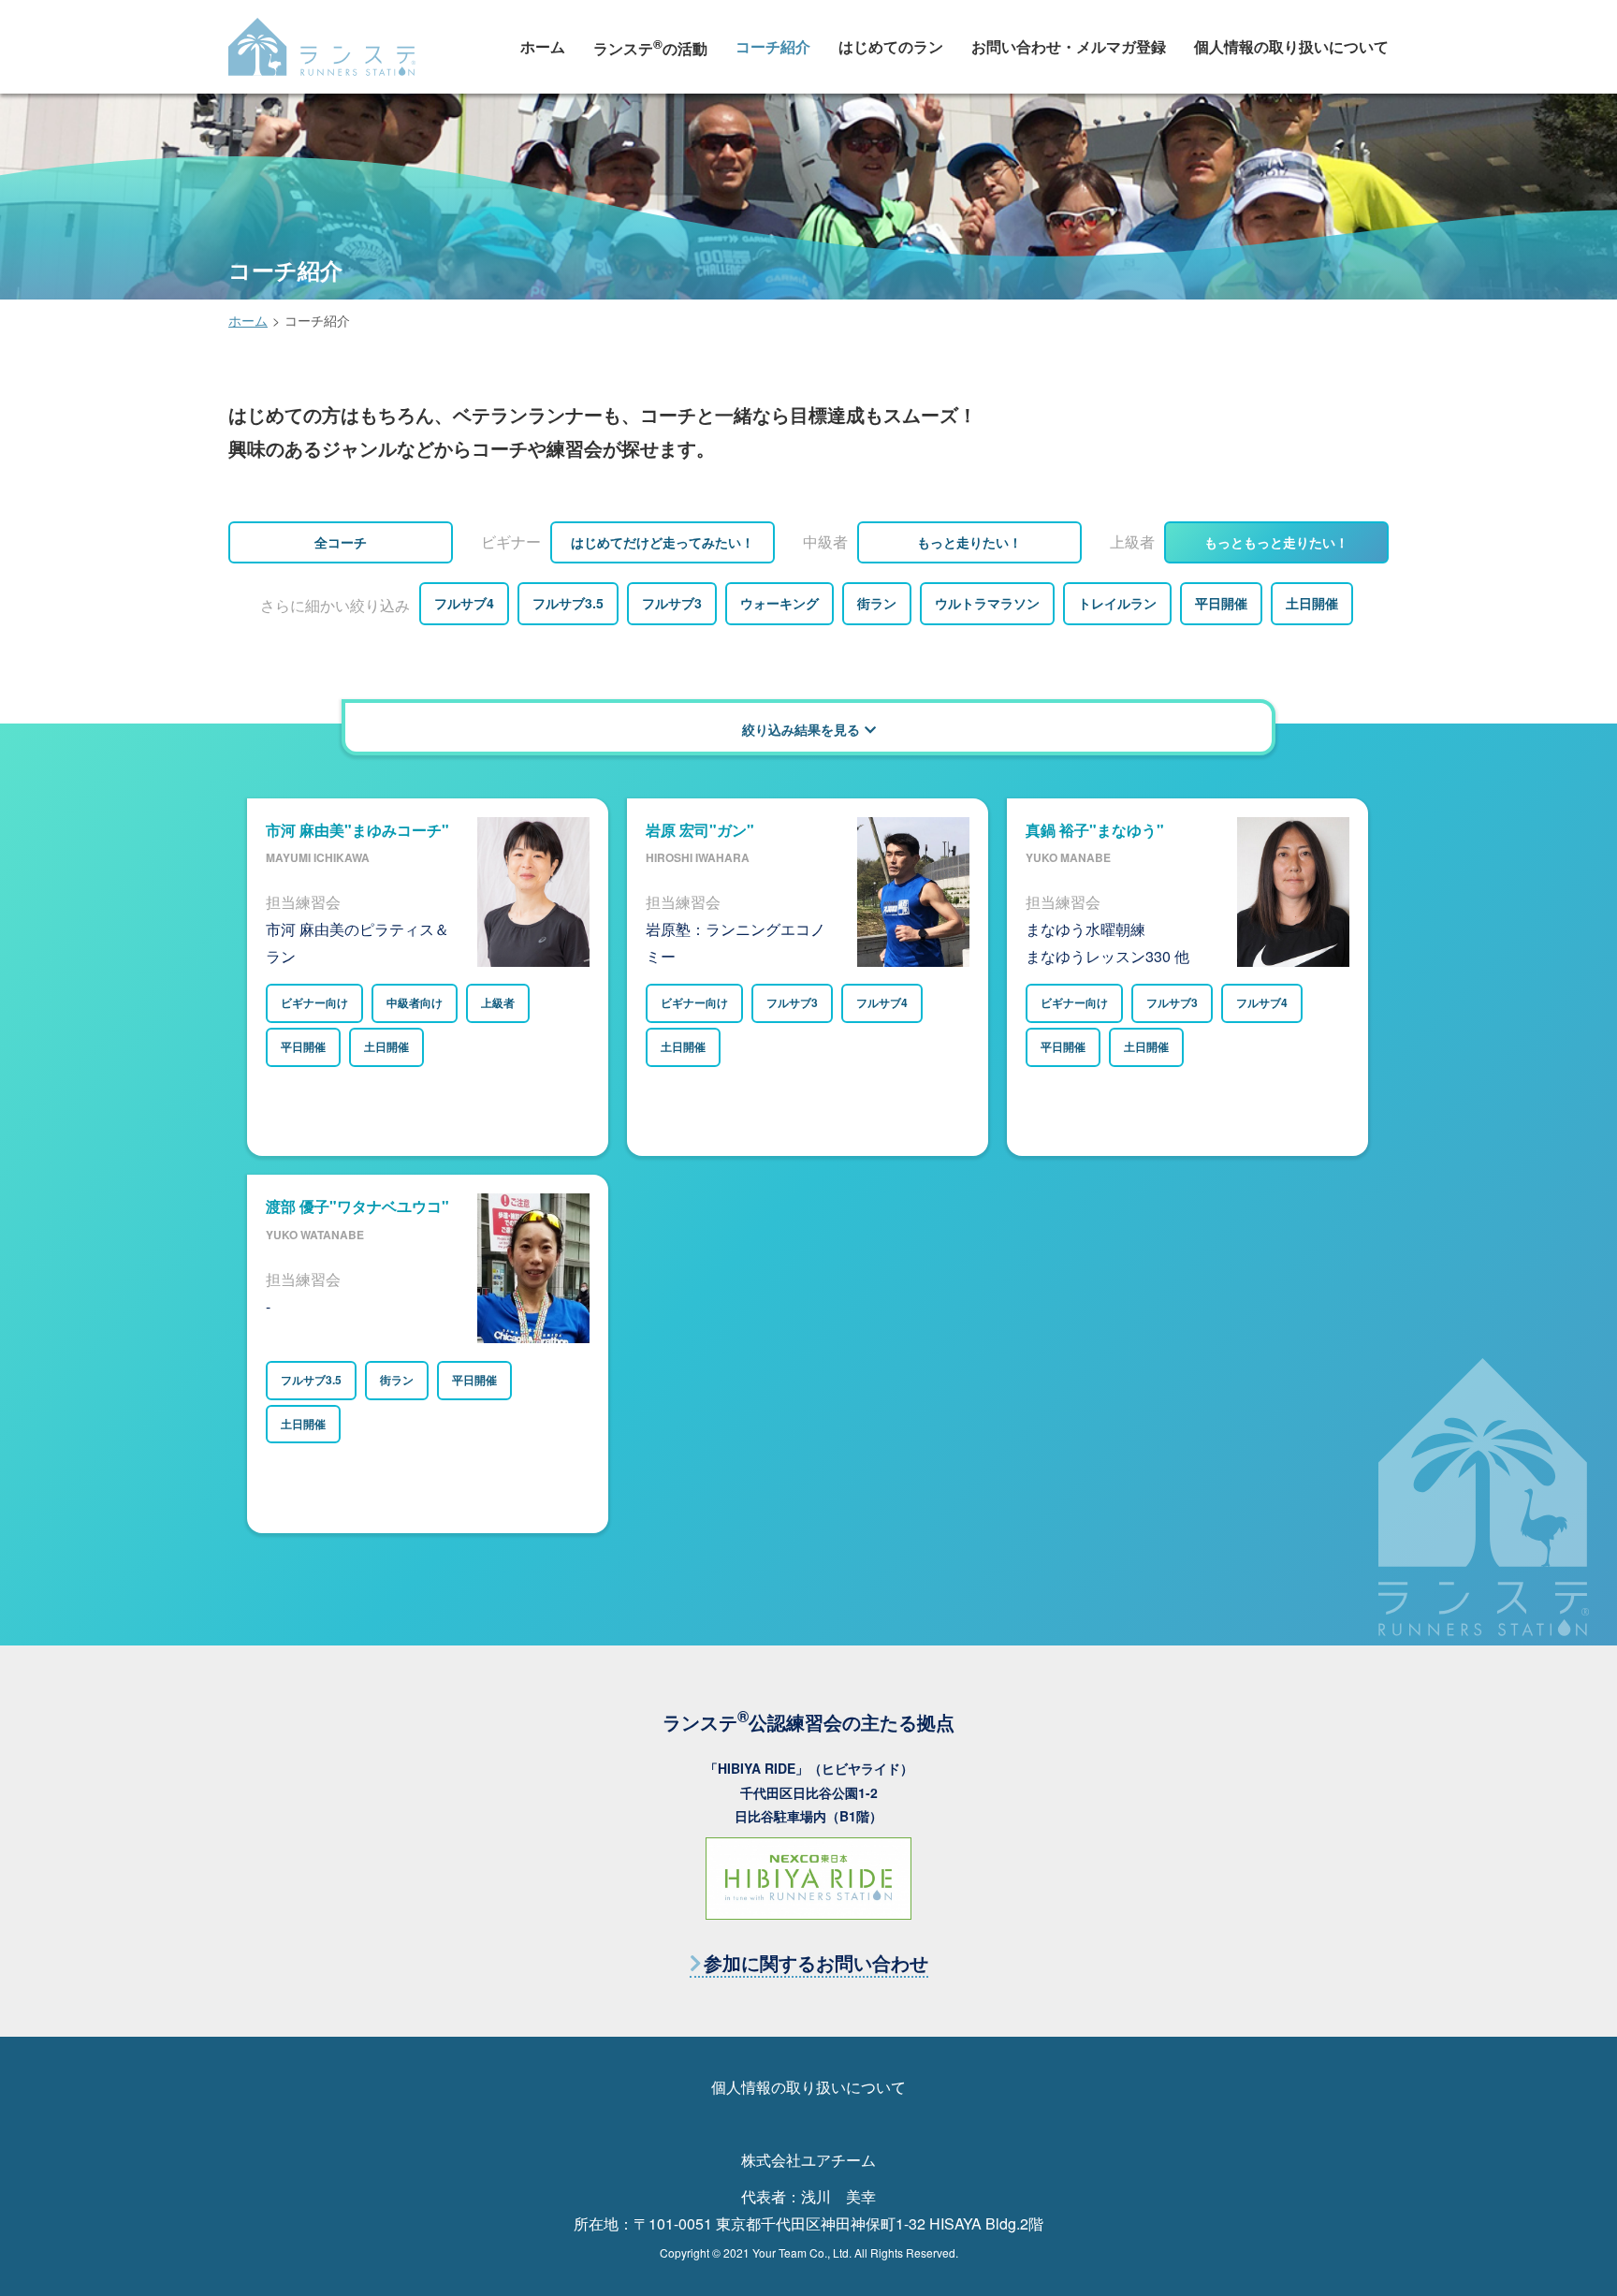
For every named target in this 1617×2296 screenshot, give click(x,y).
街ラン (877, 603)
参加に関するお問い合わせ (816, 1962)
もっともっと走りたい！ (1276, 542)
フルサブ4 (464, 603)
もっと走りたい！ (969, 542)
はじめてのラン (891, 46)
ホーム (543, 46)
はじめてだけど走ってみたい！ (663, 542)
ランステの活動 (650, 47)
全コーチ (341, 542)
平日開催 (1221, 603)
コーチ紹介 (773, 46)
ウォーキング (779, 603)
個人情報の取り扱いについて (1291, 46)
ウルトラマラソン (987, 603)
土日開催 (1312, 603)
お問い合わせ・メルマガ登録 (1069, 46)
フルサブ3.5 (568, 603)
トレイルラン (1117, 603)
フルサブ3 (672, 603)
